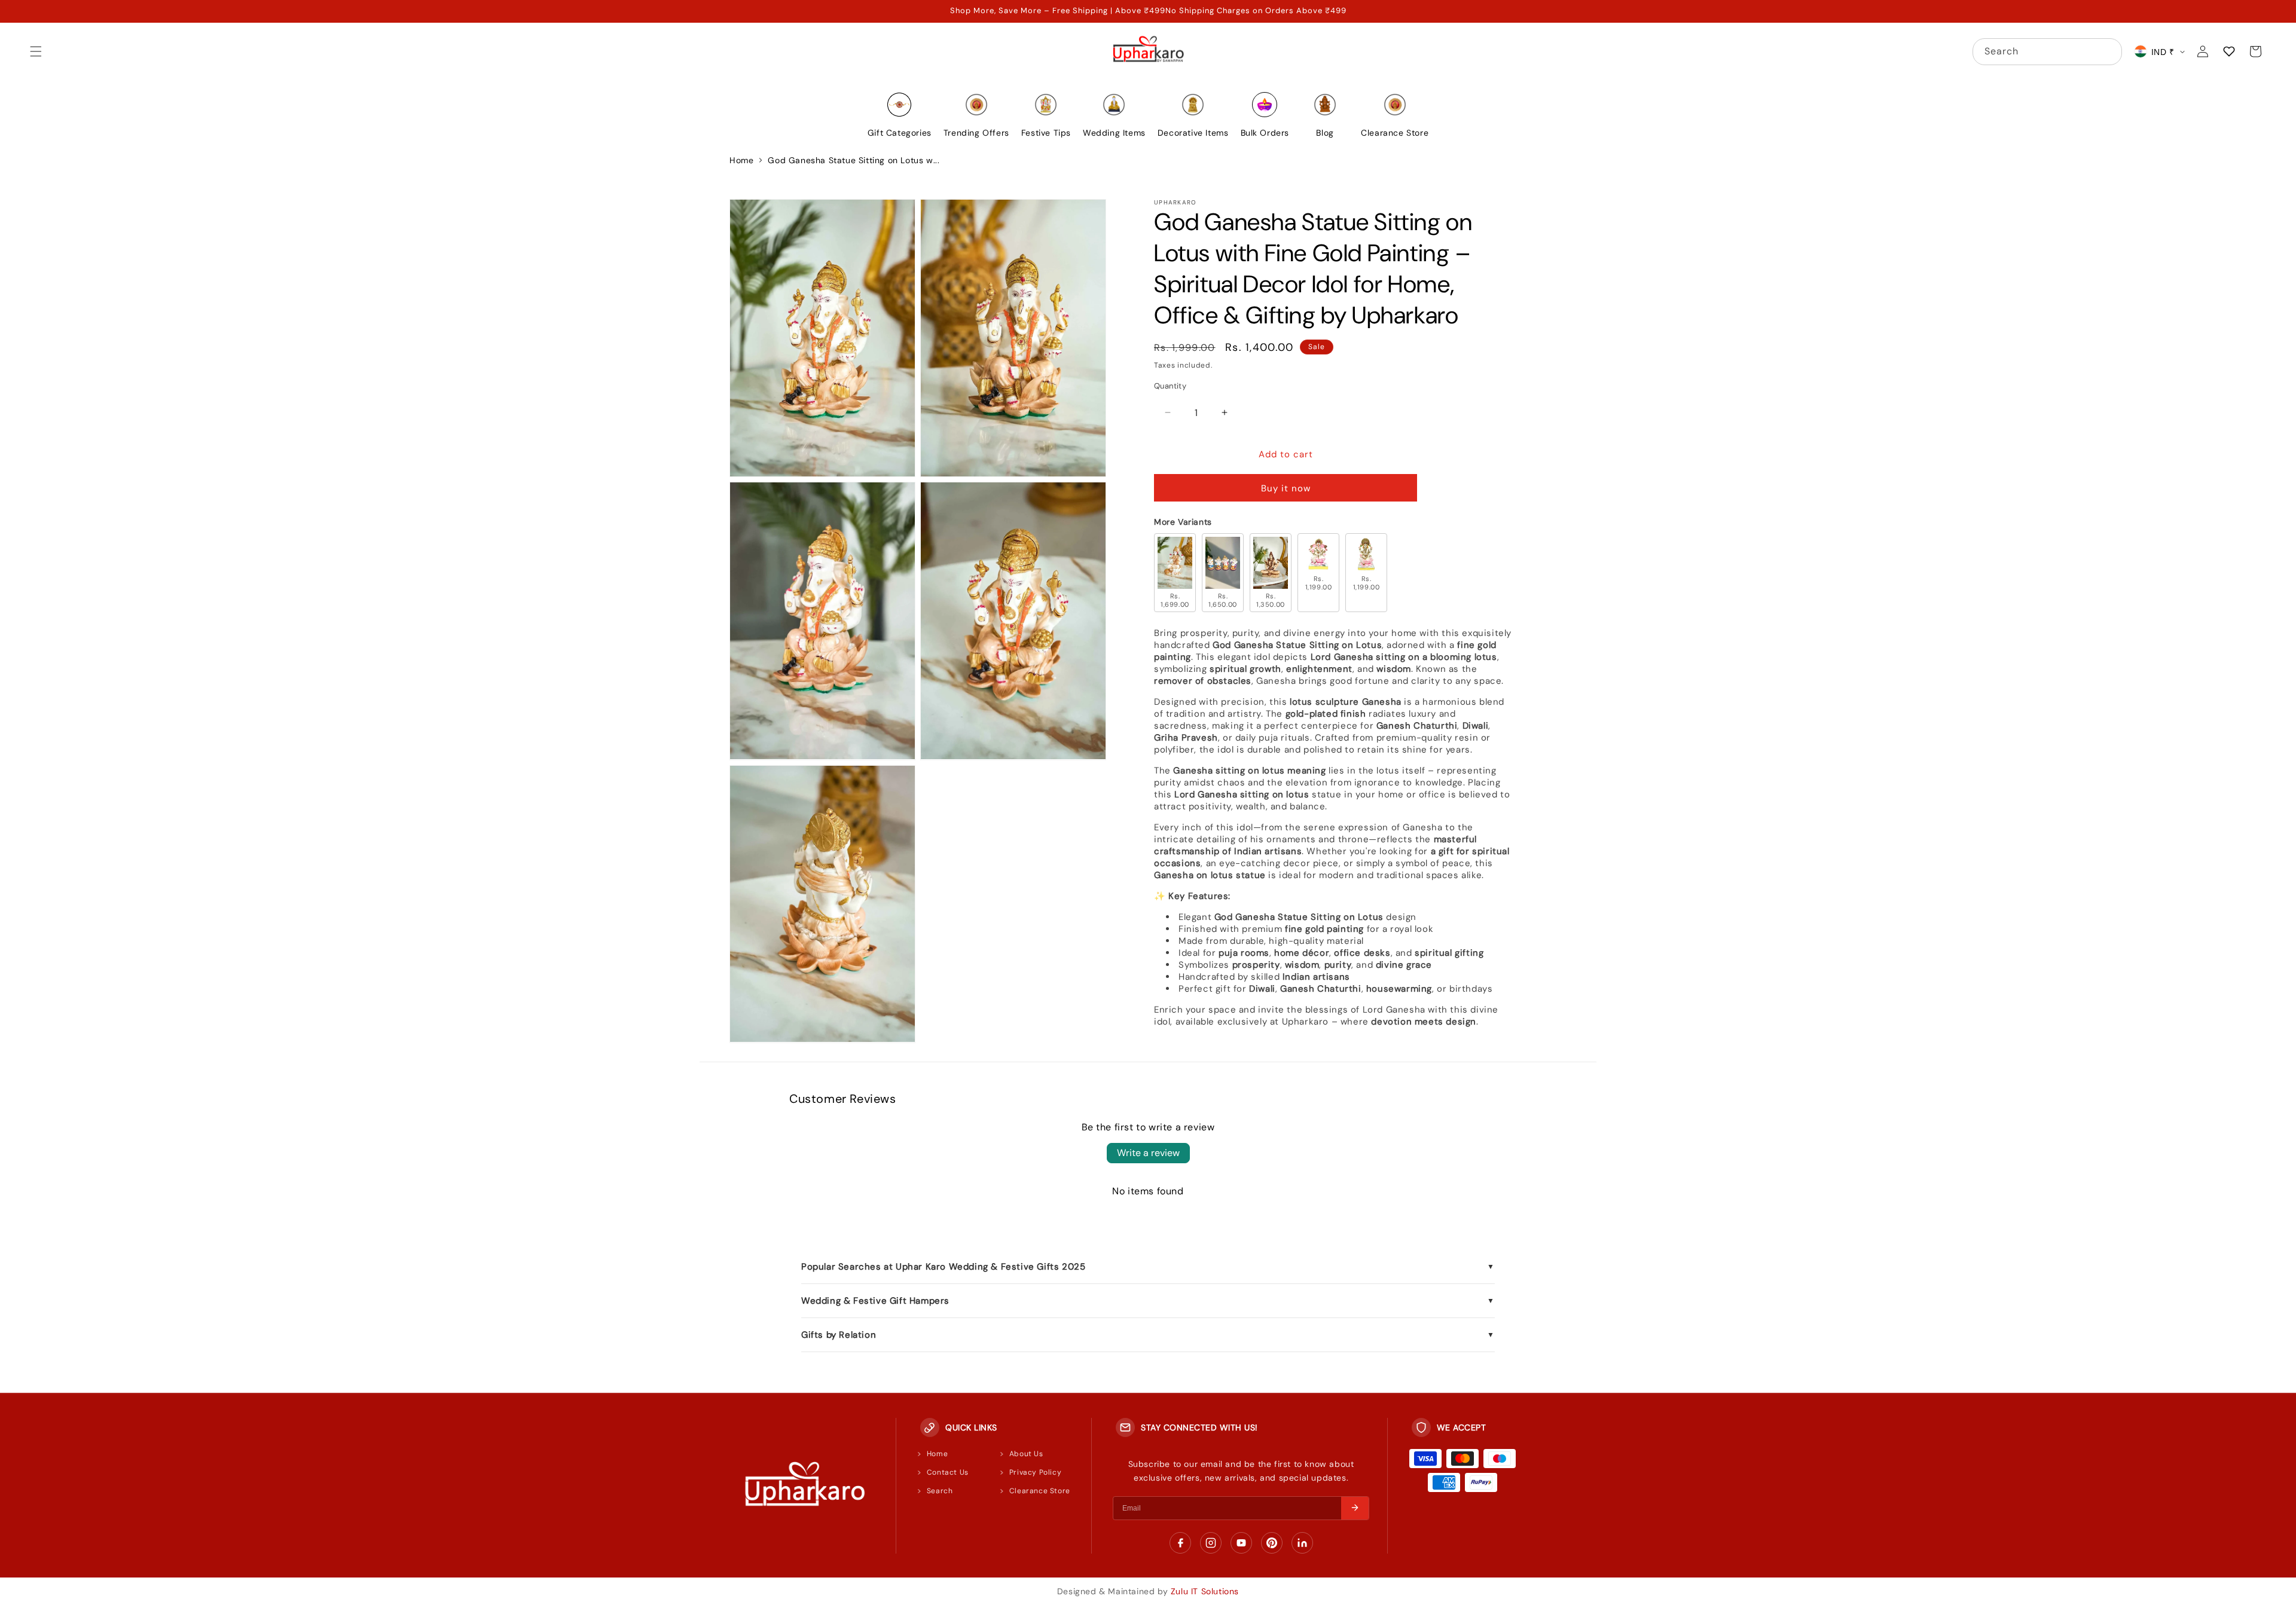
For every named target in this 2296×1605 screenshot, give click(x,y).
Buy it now (1286, 488)
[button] (36, 51)
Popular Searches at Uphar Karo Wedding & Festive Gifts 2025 (1148, 1267)
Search (940, 1491)
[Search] (2109, 51)
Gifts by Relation (1148, 1335)
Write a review (1148, 1153)
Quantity (1170, 386)
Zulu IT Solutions (1205, 1591)
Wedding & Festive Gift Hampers (1148, 1301)
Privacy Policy (1035, 1472)
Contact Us (948, 1472)
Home (741, 160)
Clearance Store (1040, 1491)
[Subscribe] (1355, 1508)
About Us (1026, 1454)
